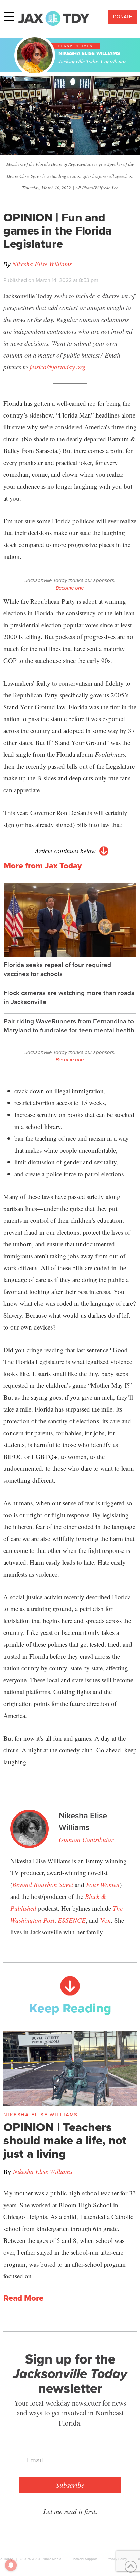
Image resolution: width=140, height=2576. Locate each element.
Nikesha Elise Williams (42, 264)
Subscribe (70, 2485)
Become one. (70, 588)
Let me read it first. (70, 2511)
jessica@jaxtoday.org (58, 367)
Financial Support (84, 2559)
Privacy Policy (117, 2559)
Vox (106, 1920)
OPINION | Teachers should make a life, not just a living (65, 2141)
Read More (23, 2298)
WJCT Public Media (46, 2559)
